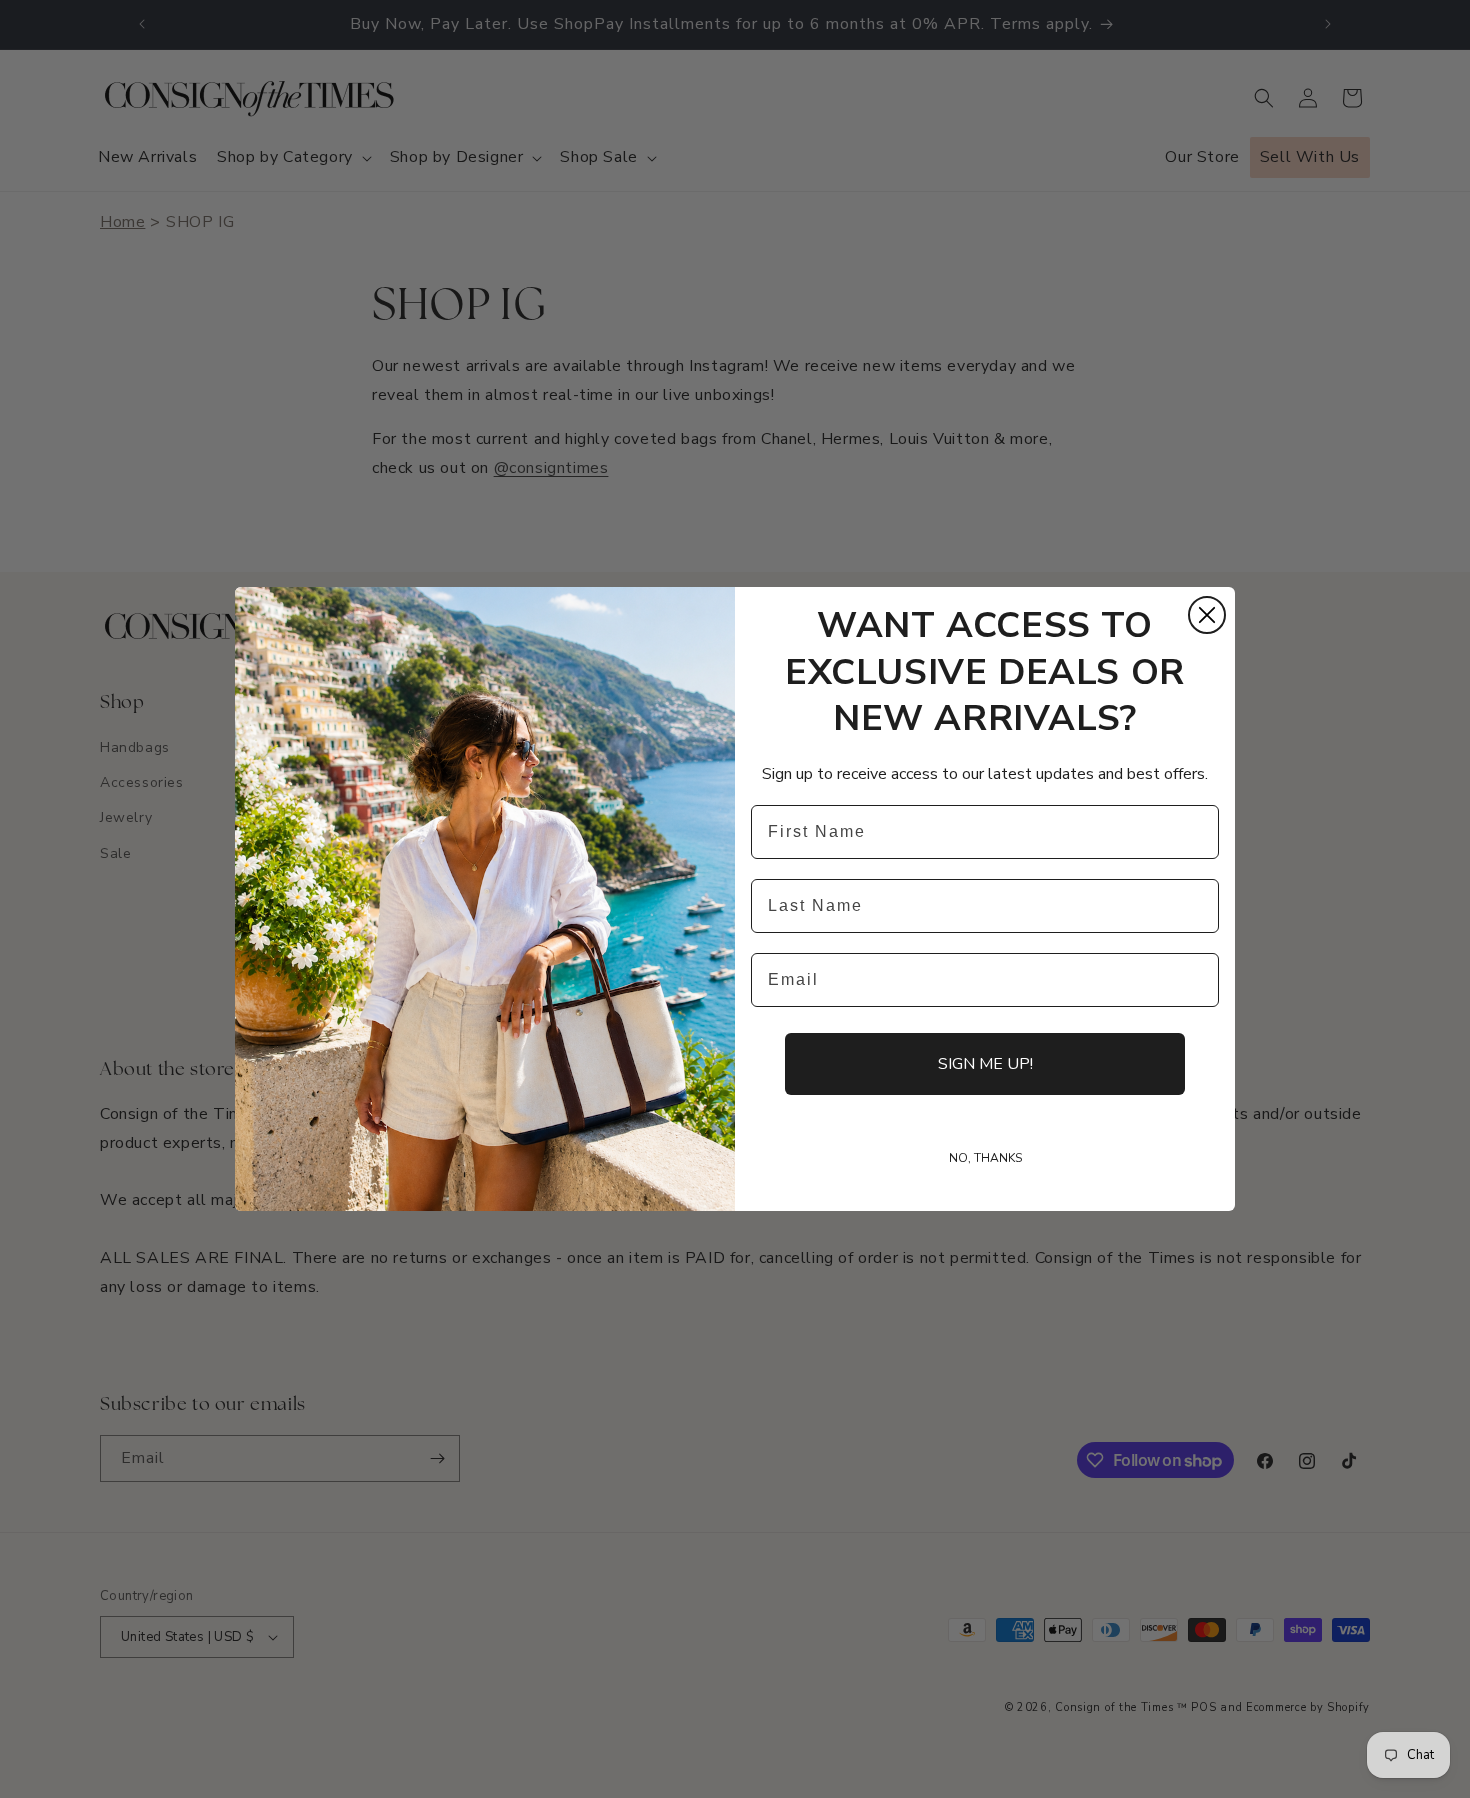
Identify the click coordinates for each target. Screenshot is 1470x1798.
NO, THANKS (985, 1158)
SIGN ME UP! (985, 1064)
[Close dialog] (1207, 615)
